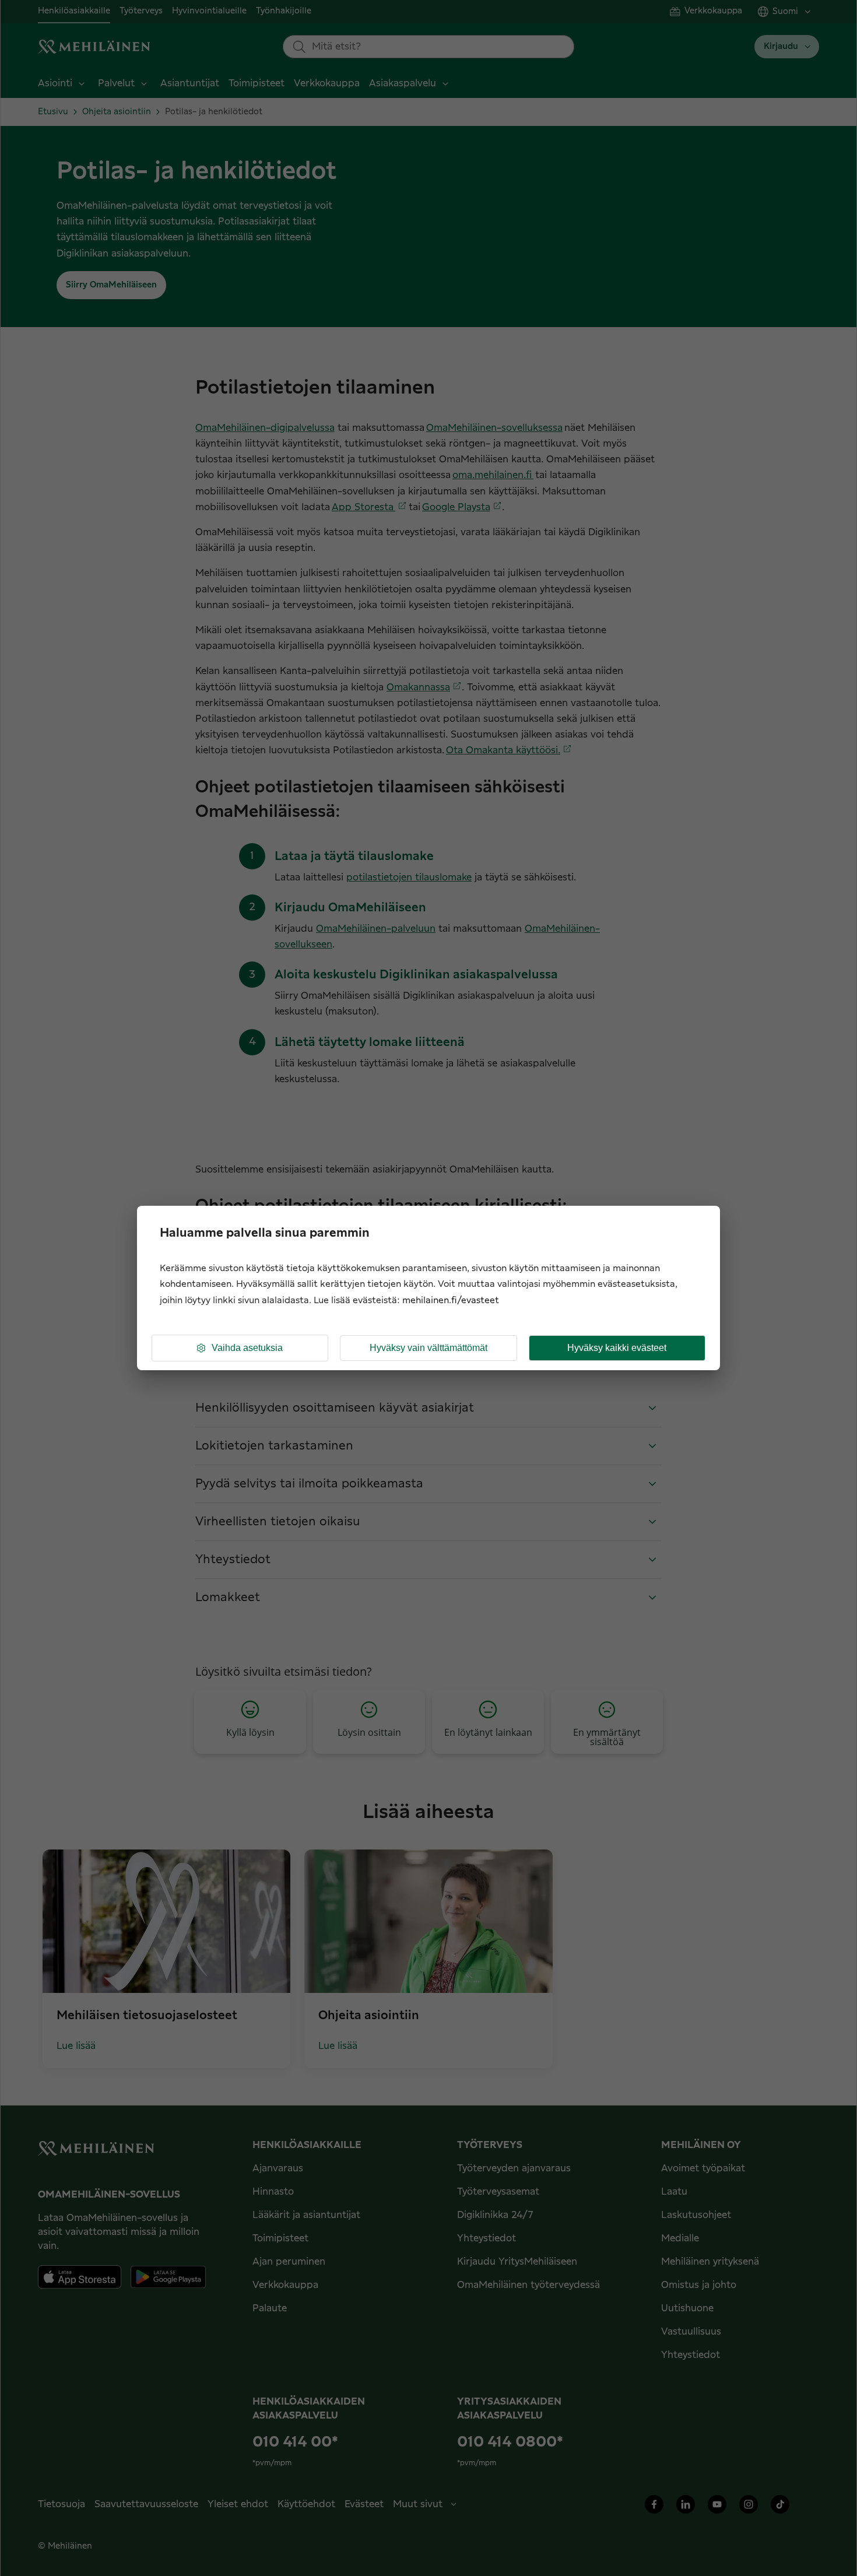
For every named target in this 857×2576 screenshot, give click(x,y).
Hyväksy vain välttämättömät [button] (428, 1348)
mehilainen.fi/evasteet (451, 1301)
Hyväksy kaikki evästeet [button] (617, 1348)
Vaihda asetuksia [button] (247, 1348)
